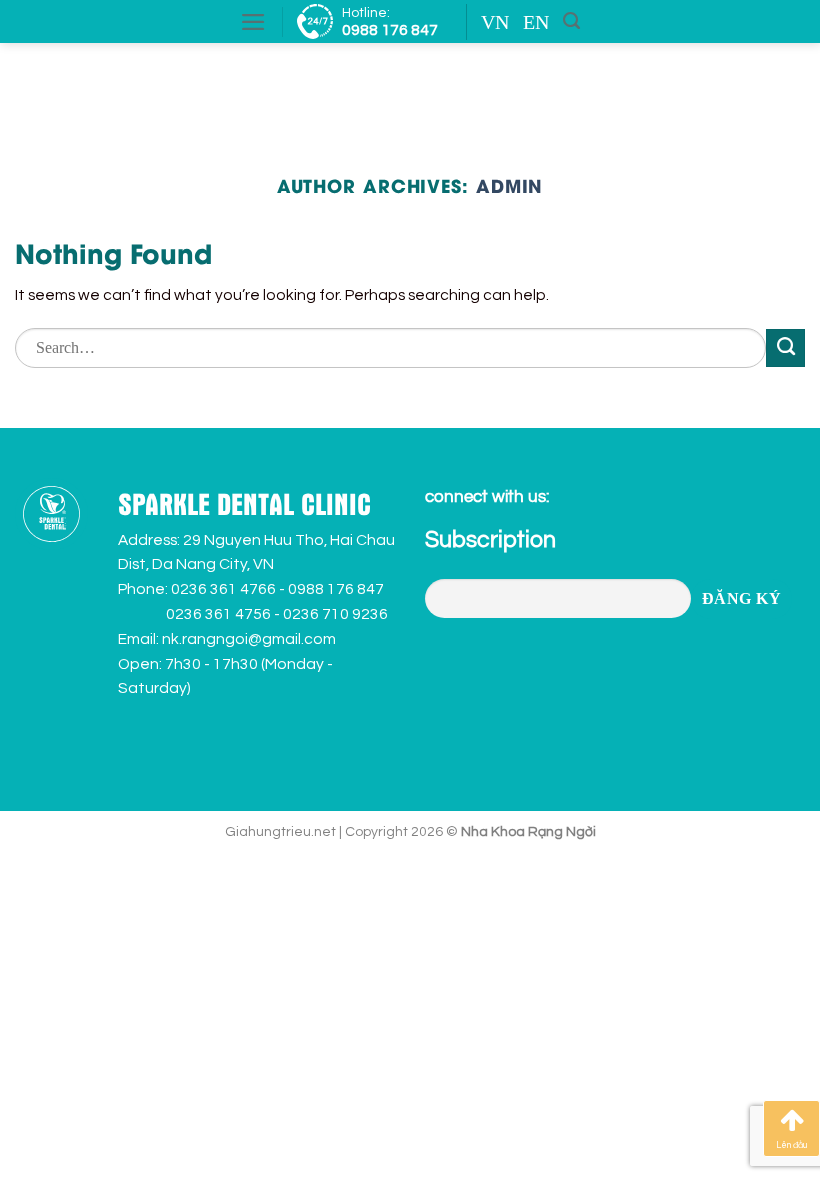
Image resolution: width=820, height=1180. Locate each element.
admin (509, 185)
